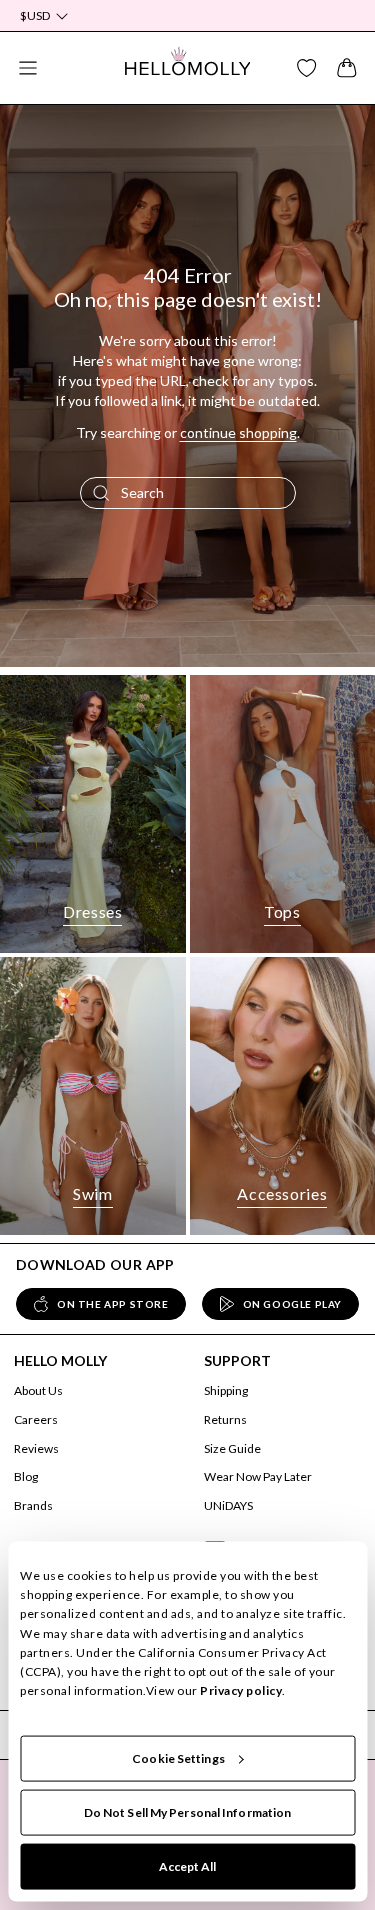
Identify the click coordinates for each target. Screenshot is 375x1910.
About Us (38, 1390)
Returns (225, 1419)
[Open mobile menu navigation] (28, 68)
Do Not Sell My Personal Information (188, 1812)
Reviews (36, 1448)
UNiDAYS (228, 1505)
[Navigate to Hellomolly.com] (188, 68)
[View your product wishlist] (307, 68)
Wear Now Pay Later (258, 1476)
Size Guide (232, 1448)
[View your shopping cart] (347, 68)
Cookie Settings (178, 1758)
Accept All (188, 1866)
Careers (36, 1419)
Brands (33, 1505)
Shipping (226, 1390)
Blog (26, 1476)
